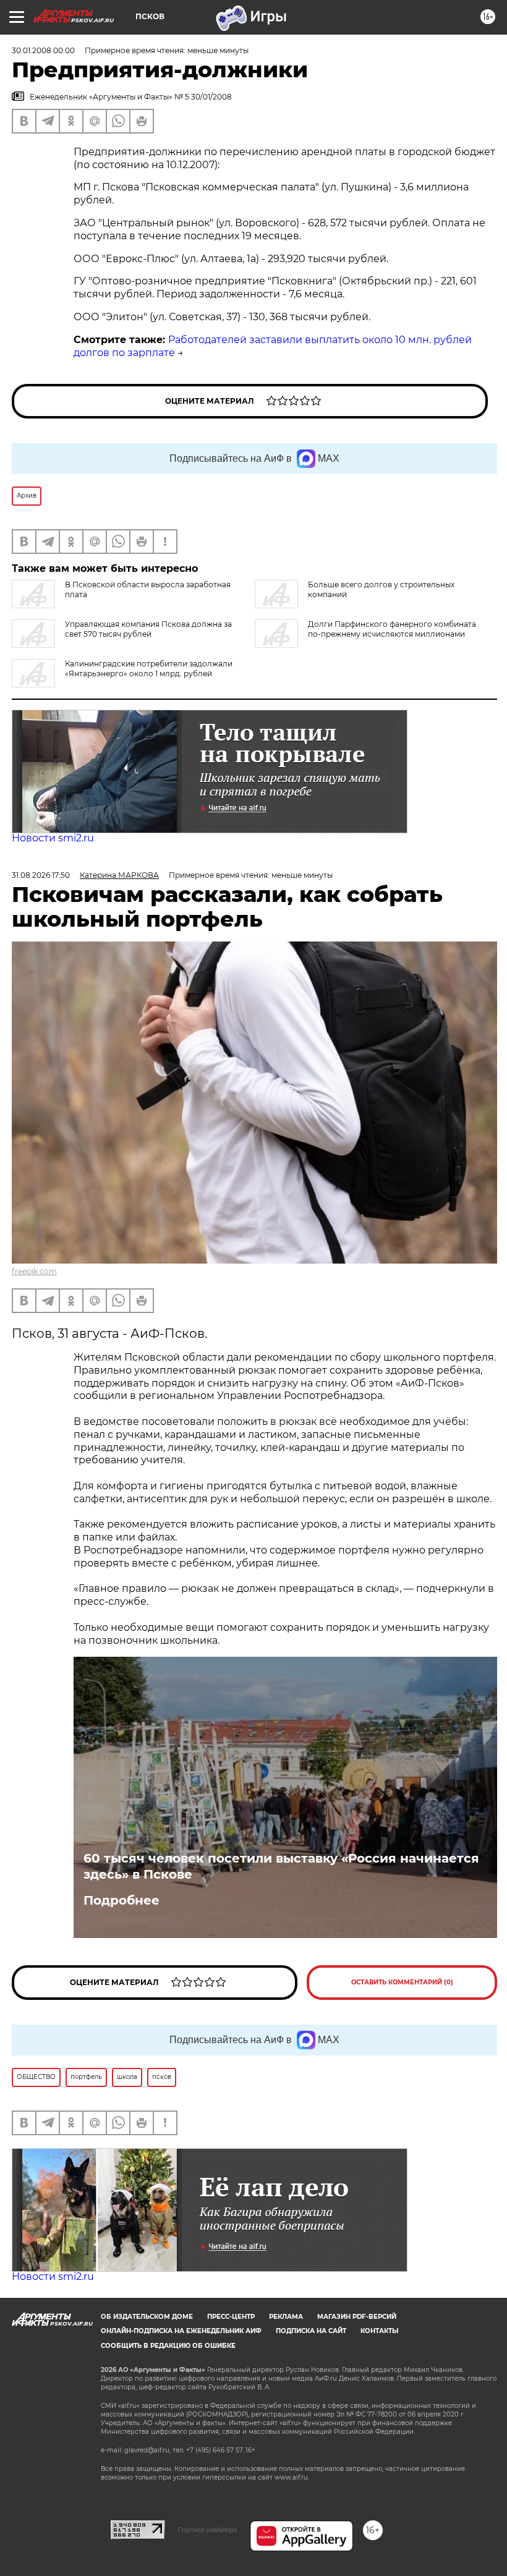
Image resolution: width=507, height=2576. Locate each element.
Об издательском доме (147, 2317)
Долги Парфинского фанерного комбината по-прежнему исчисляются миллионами (392, 629)
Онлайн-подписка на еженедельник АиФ (181, 2331)
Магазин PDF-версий (357, 2317)
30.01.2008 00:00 (43, 50)
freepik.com (34, 1271)
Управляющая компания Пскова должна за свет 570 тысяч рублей (148, 629)
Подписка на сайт (311, 2331)
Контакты (379, 2331)
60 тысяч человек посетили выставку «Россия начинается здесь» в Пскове (281, 1866)
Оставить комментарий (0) (402, 1982)
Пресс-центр (231, 2317)
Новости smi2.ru (53, 838)
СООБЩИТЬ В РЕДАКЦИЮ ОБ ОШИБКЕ (168, 2346)
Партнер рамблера (207, 2530)
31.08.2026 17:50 (41, 875)
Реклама (286, 2317)
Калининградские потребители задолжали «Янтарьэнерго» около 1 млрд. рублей (149, 669)
